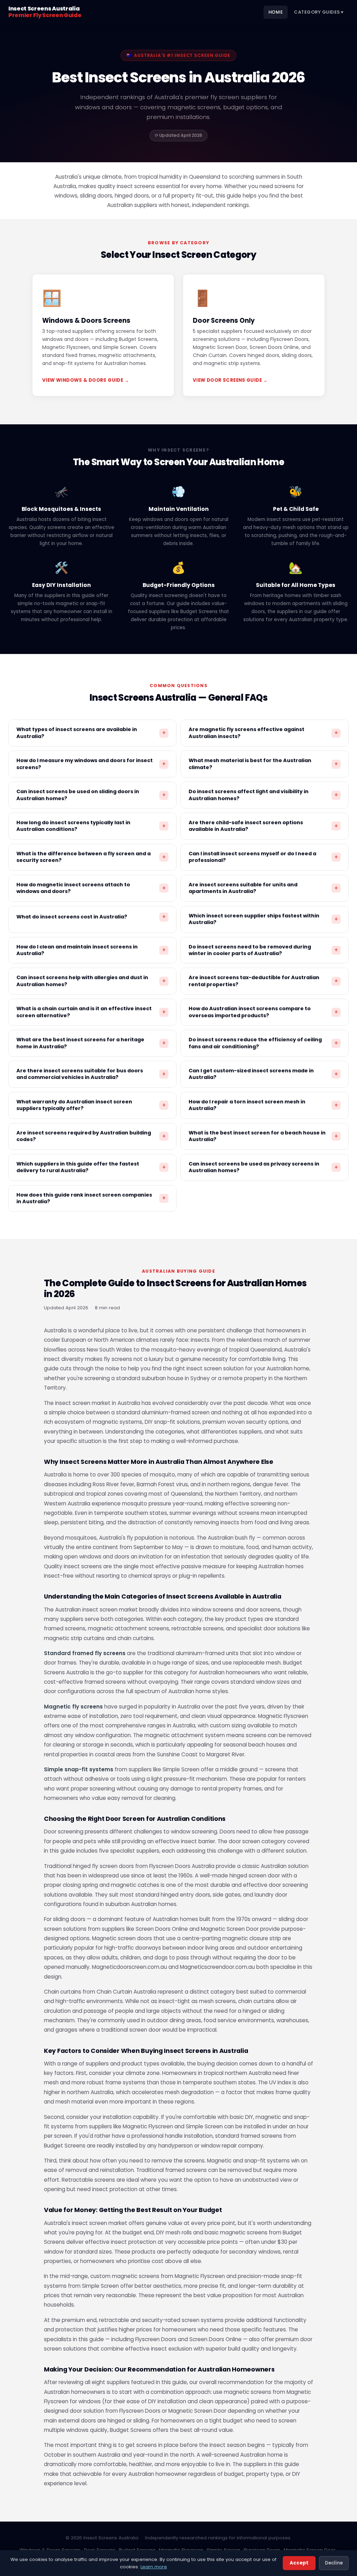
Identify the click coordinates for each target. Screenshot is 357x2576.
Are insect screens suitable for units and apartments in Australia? (263, 888)
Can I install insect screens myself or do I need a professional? (263, 857)
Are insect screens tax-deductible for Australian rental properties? (263, 981)
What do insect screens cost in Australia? (91, 917)
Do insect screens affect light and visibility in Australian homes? (263, 795)
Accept (299, 2563)
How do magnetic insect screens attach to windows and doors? (91, 888)
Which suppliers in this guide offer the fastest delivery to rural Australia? (91, 1167)
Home (276, 12)
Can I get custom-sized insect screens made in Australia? (263, 1074)
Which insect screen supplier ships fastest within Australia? (263, 919)
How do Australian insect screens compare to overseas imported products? (263, 1012)
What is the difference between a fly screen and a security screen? (91, 857)
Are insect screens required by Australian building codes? (91, 1136)
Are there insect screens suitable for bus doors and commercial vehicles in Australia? (91, 1074)
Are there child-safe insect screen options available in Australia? (263, 826)
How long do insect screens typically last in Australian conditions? (91, 826)
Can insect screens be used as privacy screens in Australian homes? (263, 1167)
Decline (334, 2563)
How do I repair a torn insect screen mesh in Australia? (263, 1105)
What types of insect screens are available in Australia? (91, 733)
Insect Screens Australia (45, 12)
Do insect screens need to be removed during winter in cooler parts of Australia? (263, 950)
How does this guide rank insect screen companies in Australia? (91, 1198)
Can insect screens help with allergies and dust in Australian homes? (91, 981)
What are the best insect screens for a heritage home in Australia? (91, 1043)
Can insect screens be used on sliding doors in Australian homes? (91, 795)
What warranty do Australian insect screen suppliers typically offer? (91, 1105)
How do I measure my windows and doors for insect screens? (91, 764)
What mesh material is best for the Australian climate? (263, 764)
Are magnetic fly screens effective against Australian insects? (263, 733)
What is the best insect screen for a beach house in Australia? (263, 1136)
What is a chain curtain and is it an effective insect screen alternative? (91, 1012)
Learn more (154, 2567)
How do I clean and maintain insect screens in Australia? (91, 950)
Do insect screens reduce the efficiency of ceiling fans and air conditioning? (263, 1043)
